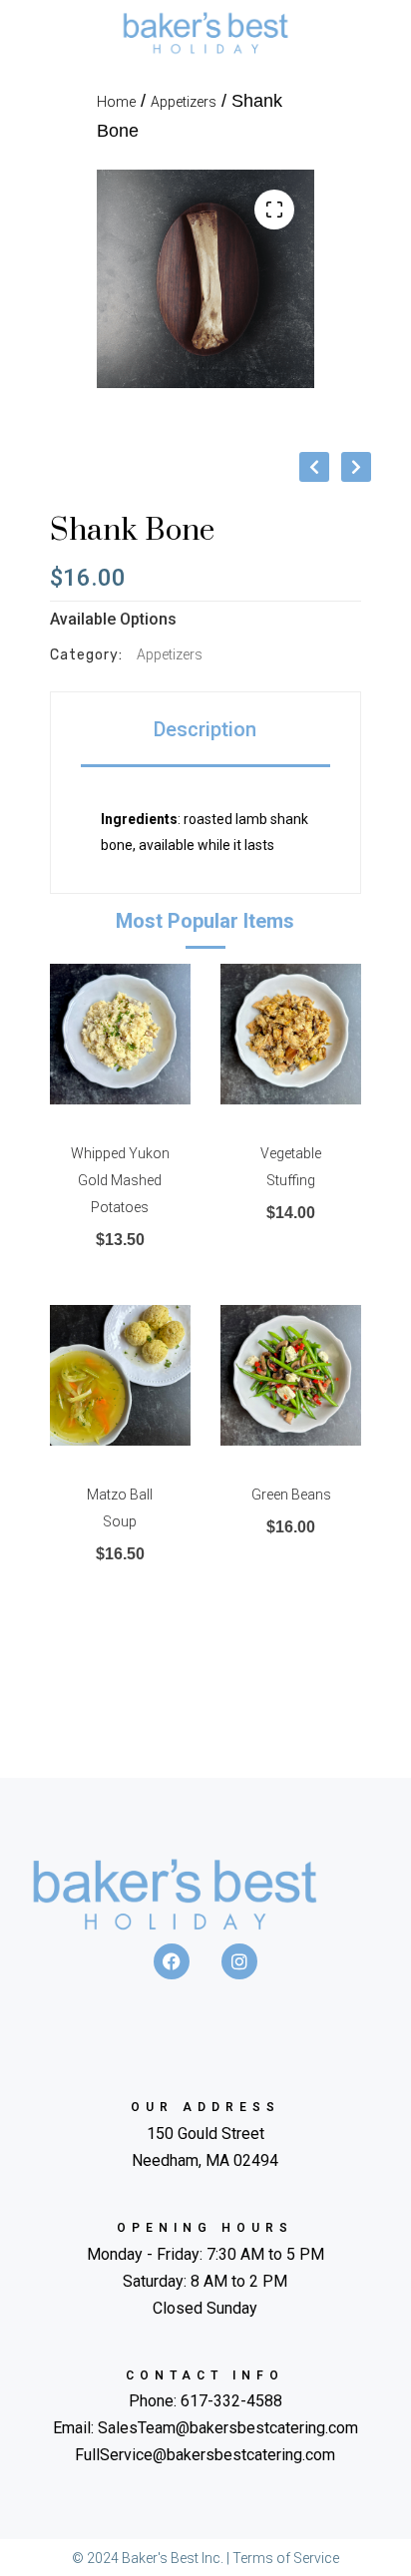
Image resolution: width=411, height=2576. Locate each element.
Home (116, 102)
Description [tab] (205, 729)
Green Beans (291, 1495)
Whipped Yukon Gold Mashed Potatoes (120, 1180)
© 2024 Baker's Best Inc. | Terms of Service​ (205, 2558)
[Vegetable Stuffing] (291, 1034)
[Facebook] (172, 1961)
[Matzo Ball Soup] (120, 1375)
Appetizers (184, 102)
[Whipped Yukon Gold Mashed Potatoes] (120, 1034)
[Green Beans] (291, 1375)
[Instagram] (239, 1961)
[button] (274, 210)
